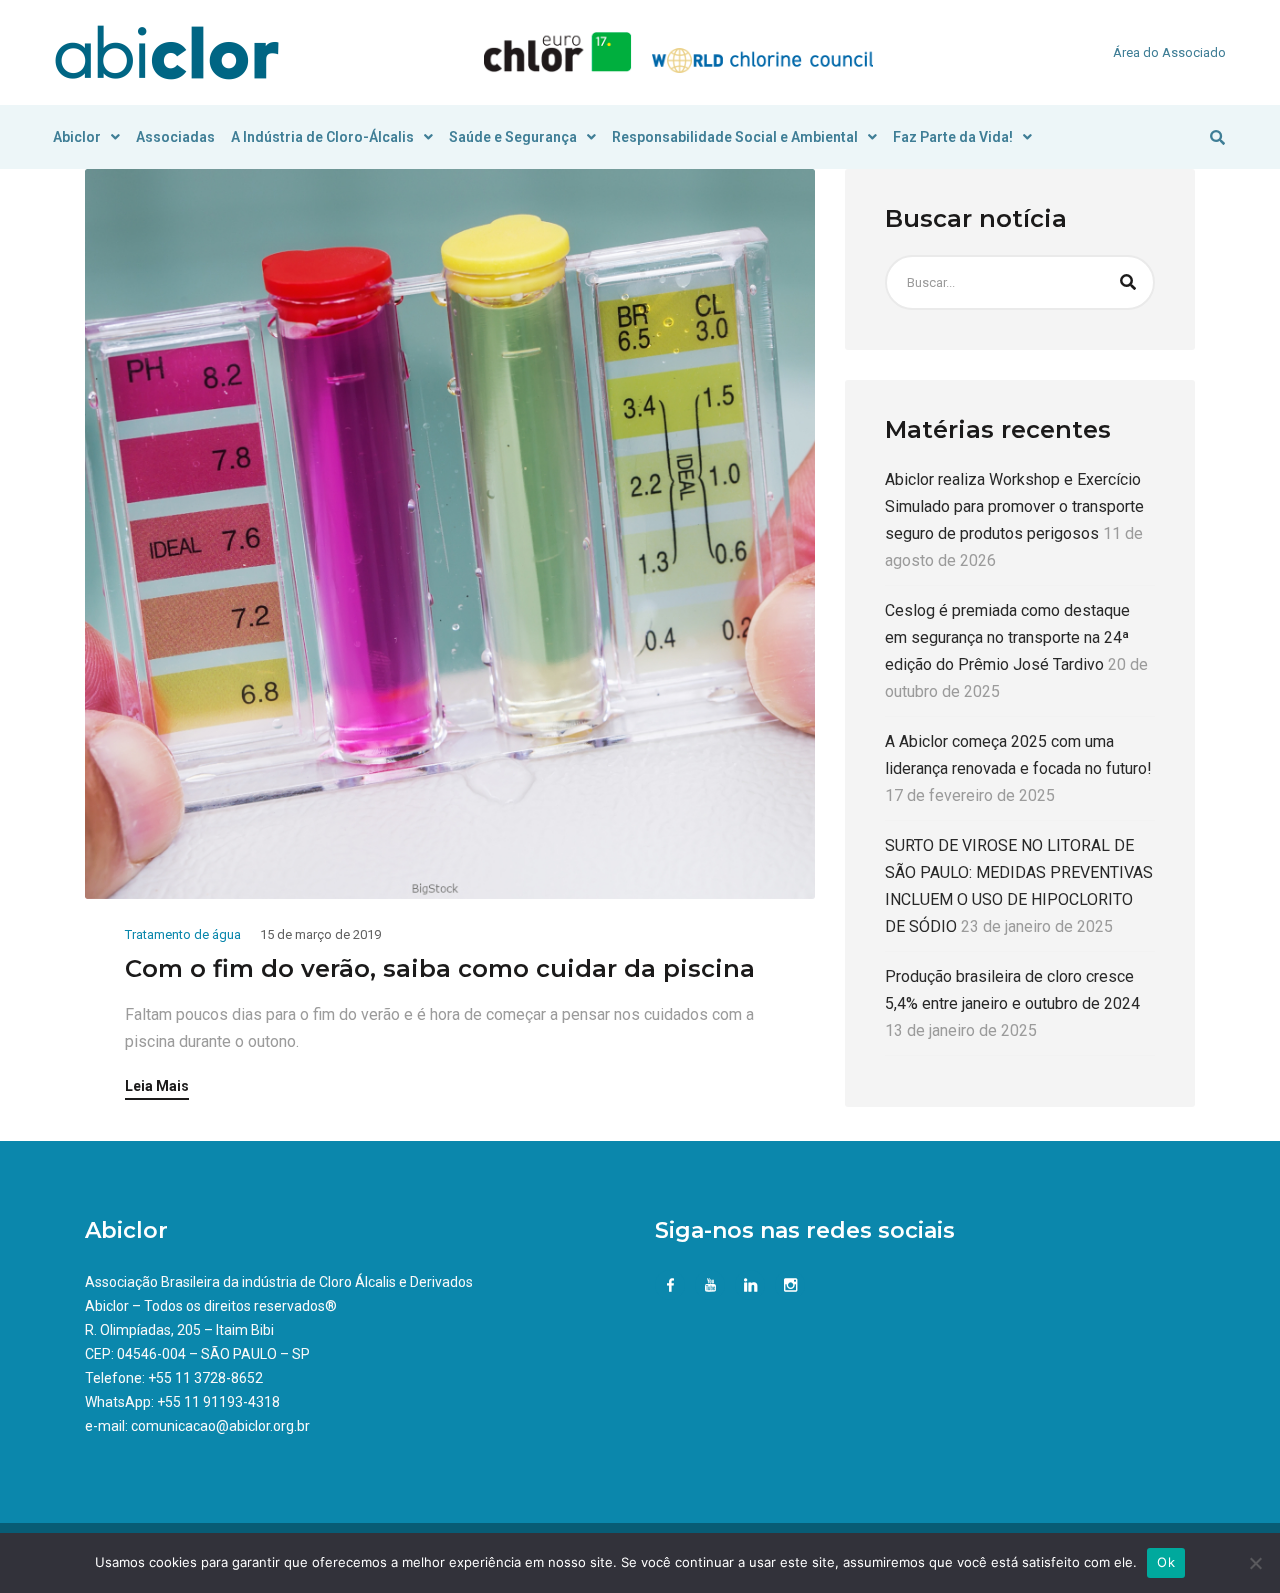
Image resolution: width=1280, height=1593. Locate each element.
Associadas (175, 137)
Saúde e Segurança (513, 137)
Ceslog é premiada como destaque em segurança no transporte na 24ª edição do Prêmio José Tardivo (1007, 637)
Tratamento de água (183, 934)
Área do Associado (1169, 52)
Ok (1166, 1562)
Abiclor (77, 137)
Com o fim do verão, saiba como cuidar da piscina (440, 968)
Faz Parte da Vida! (953, 137)
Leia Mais (157, 1086)
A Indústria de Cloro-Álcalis (322, 137)
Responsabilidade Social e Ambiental (735, 137)
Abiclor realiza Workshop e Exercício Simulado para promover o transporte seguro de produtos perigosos (1014, 506)
